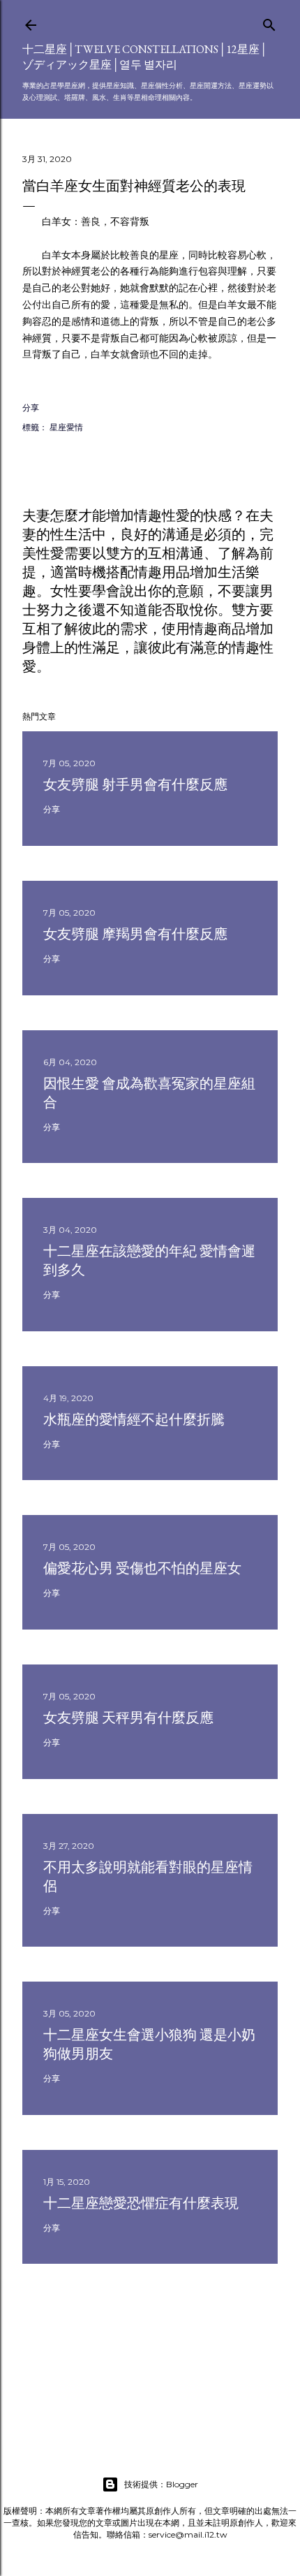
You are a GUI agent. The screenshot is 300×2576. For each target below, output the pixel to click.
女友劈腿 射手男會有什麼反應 (135, 784)
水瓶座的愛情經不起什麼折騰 (134, 1419)
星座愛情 (66, 427)
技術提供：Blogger (161, 2484)
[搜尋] (269, 22)
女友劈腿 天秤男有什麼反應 (128, 1718)
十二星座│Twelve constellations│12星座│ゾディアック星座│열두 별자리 (145, 57)
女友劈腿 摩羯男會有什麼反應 (135, 934)
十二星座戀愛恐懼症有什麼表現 (141, 2203)
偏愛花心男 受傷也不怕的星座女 (142, 1568)
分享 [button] (31, 408)
